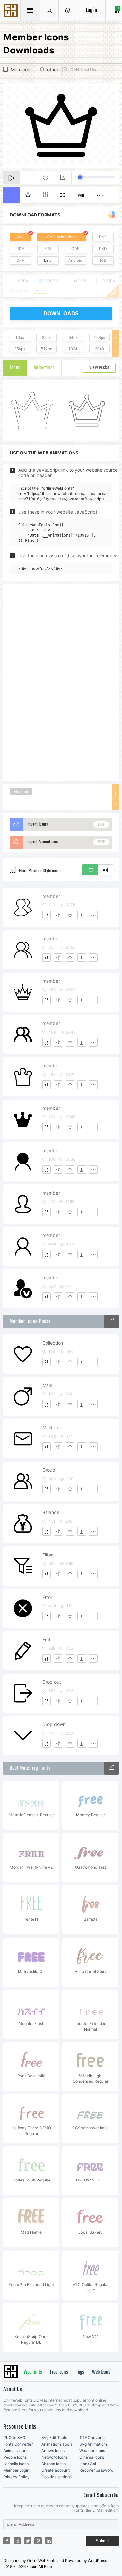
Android (75, 260)
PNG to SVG (14, 2438)
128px (100, 338)
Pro (81, 196)
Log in (91, 11)
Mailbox (51, 1428)
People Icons (15, 2457)
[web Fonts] (112, 1768)
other (53, 70)
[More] (93, 915)
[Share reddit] (17, 2541)
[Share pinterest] (38, 2541)
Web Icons (101, 2372)
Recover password (96, 2470)
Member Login (16, 2470)
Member (21, 791)
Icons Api (88, 2464)
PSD (103, 249)
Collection (53, 1343)
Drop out (52, 1682)
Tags (80, 2372)
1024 (73, 349)
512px (47, 349)
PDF (20, 249)
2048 (100, 349)
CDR (75, 249)
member (51, 896)
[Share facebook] (7, 2541)
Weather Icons (92, 2451)
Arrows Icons (53, 2451)
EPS (48, 249)
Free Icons (59, 2372)
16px (20, 338)
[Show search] (49, 10)
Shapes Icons (54, 2464)
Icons (15, 368)
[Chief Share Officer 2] (112, 1321)
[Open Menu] (68, 10)
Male (47, 1385)
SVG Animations (62, 237)
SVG (20, 237)
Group (49, 1470)
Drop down (54, 1724)
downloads (61, 313)
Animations (44, 368)
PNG (103, 237)
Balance (51, 1512)
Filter (47, 1555)
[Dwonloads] (82, 915)
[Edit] (58, 915)
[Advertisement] (61, 682)
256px (20, 349)
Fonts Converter (18, 2444)
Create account (55, 2470)
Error (47, 1597)
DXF (20, 260)
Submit (102, 2541)
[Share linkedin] (48, 2541)
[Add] (47, 915)
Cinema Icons (92, 2457)
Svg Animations (94, 2444)
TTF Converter (93, 2438)
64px (73, 338)
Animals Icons (16, 2451)
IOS (103, 260)
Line (48, 260)
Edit (46, 1639)
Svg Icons (11, 11)
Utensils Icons (16, 2464)
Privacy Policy (16, 2477)
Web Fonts (33, 2372)
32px (46, 338)
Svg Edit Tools (54, 2438)
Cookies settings (56, 2477)
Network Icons (54, 2457)
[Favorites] (70, 915)
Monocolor (22, 70)
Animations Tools (57, 2444)
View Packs (99, 368)
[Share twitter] (28, 2541)
